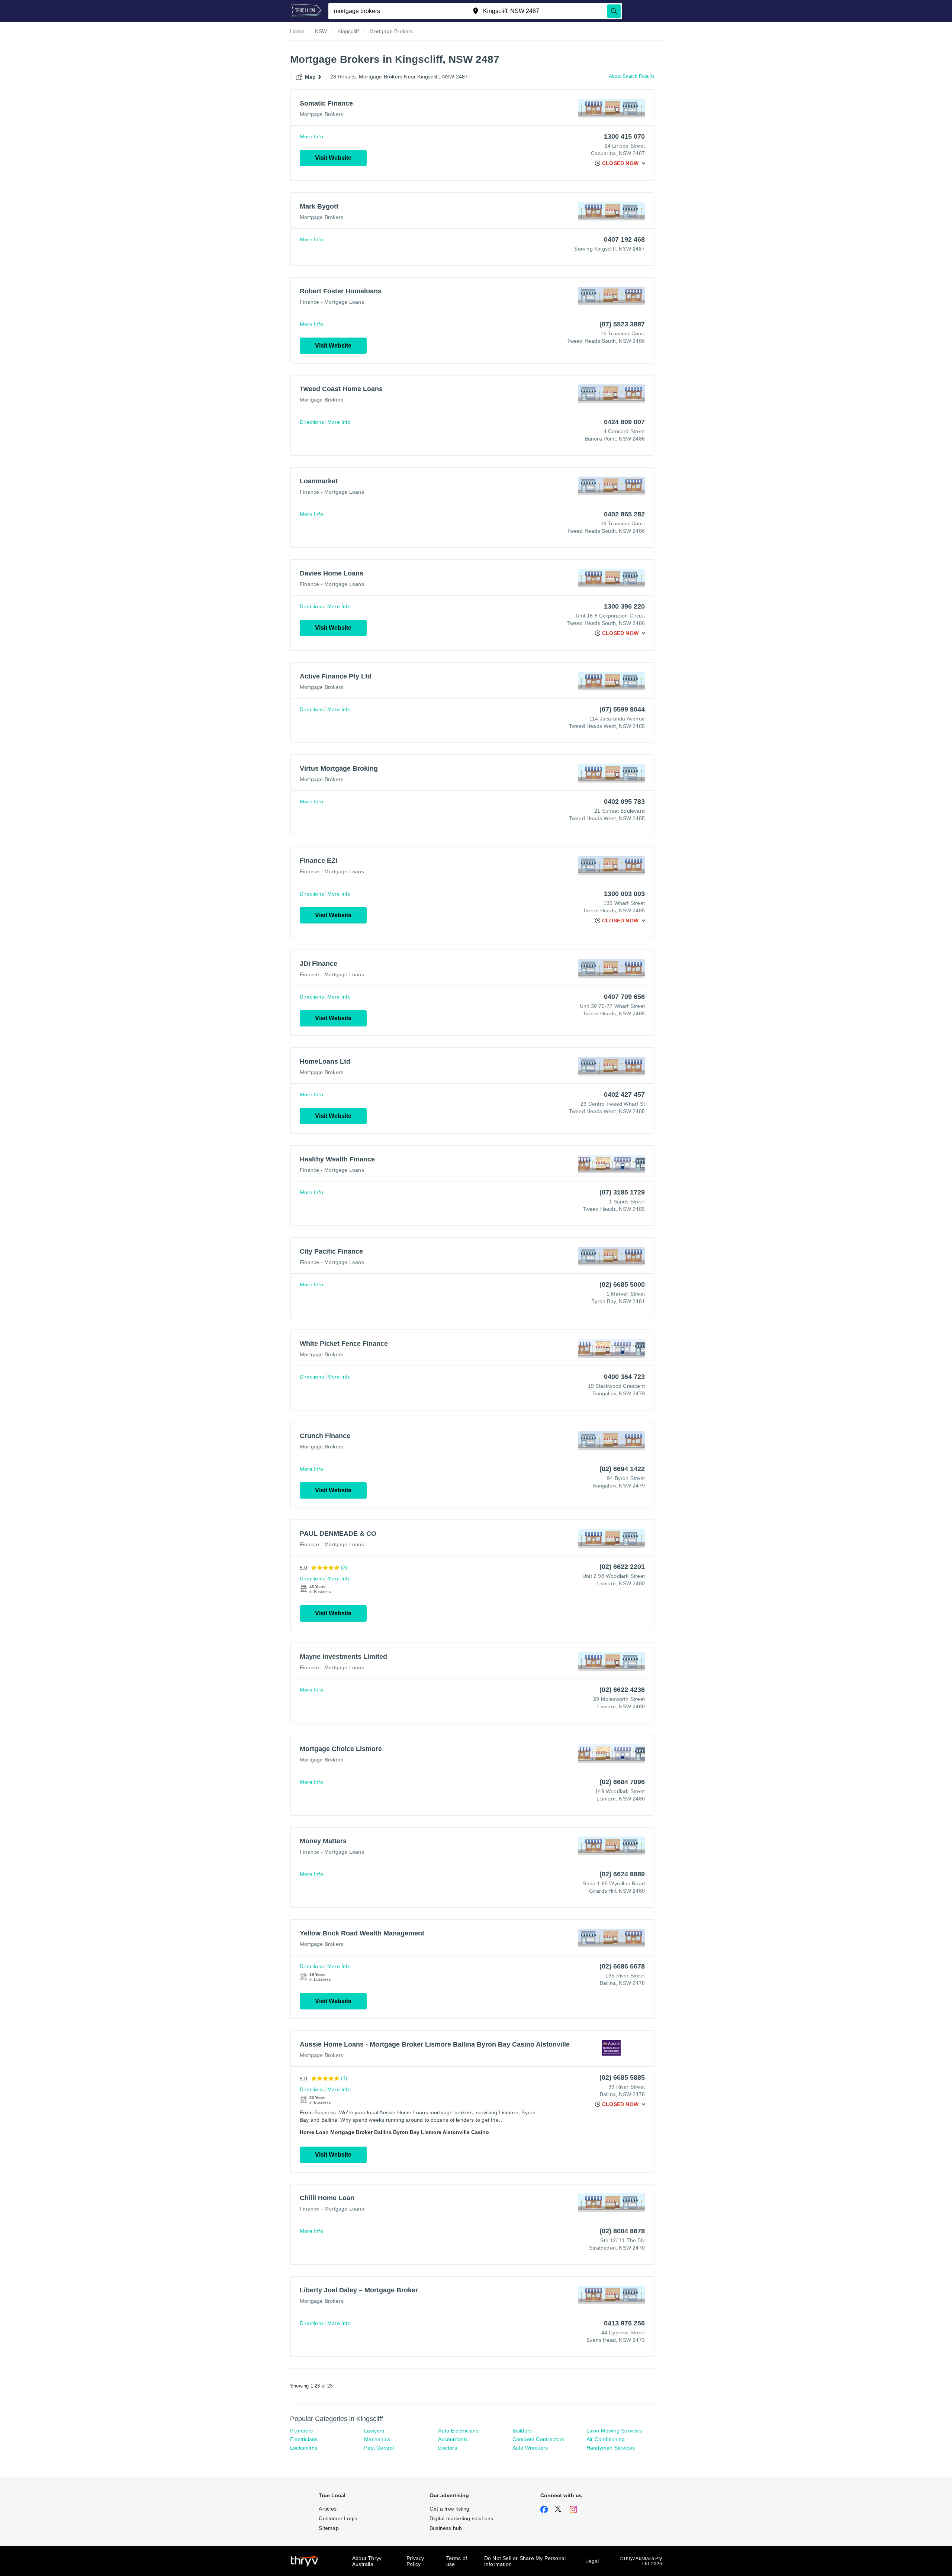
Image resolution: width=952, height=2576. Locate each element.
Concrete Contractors (538, 2439)
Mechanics (377, 2439)
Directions (312, 422)
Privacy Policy (415, 2561)
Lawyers (374, 2431)
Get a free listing (450, 2509)
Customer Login (338, 2518)
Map (311, 77)
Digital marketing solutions (461, 2518)
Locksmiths (304, 2448)
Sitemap (329, 2528)
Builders (522, 2431)
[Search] (614, 11)
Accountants (453, 2439)
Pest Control (379, 2448)
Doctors (447, 2448)
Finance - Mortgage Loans (332, 302)
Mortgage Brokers (321, 114)
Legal (592, 2561)
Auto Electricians (458, 2431)
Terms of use (457, 2561)
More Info (311, 136)
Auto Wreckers (530, 2448)
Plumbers (302, 2431)
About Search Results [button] (632, 76)
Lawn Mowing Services (614, 2431)
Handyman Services (611, 2448)
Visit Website (333, 158)
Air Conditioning (606, 2439)
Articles (328, 2509)
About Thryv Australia (367, 2561)
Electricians (304, 2439)
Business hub (446, 2528)
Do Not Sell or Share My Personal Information (525, 2561)
